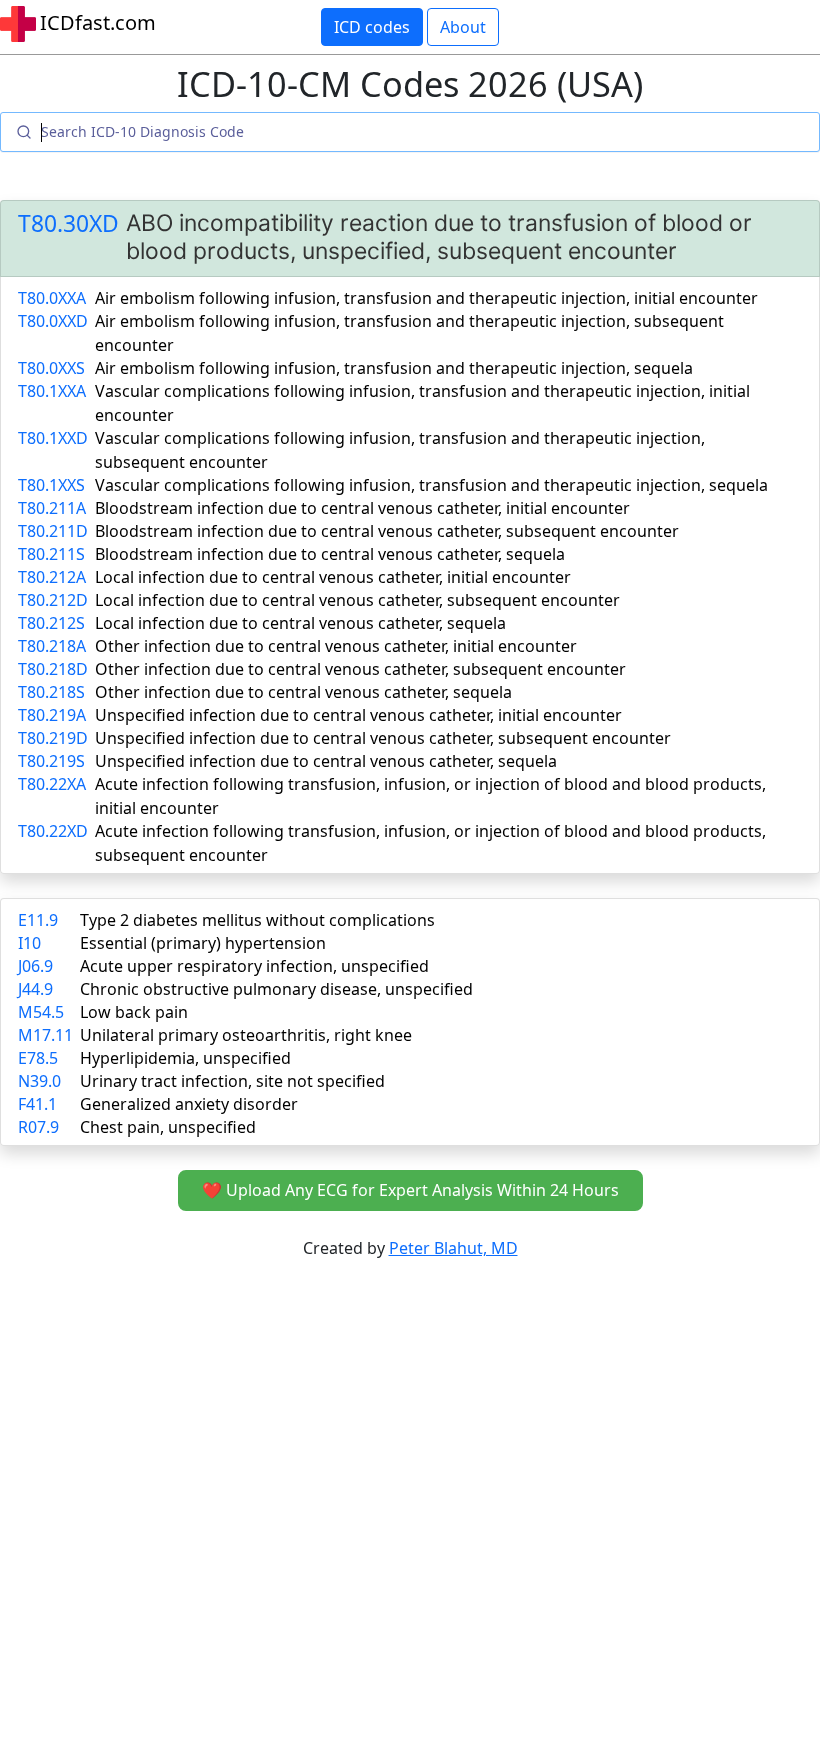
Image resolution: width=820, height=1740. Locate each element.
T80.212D (53, 600)
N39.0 (39, 1081)
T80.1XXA (52, 391)
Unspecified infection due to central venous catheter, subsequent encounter (383, 738)
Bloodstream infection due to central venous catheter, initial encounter (362, 508)
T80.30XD (68, 223)
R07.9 (38, 1127)
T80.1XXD (53, 438)
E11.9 (38, 920)
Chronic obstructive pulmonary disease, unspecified (276, 989)
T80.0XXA (52, 298)
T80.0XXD (53, 321)
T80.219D (53, 738)
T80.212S (51, 623)
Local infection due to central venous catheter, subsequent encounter (357, 600)
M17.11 (45, 1035)
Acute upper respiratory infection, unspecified (254, 966)
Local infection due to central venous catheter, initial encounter (333, 577)
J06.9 (35, 966)
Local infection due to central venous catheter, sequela (300, 623)
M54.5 (41, 1012)
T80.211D (53, 531)
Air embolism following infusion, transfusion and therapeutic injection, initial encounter (426, 298)
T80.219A (52, 715)
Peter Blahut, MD (453, 1248)
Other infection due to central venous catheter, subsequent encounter (360, 669)
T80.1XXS (51, 485)
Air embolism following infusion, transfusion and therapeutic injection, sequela (394, 368)
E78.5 (38, 1058)
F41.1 (37, 1104)
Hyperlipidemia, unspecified (185, 1058)
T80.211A (52, 508)
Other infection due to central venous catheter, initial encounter (336, 646)
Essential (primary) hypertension (203, 943)
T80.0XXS (51, 368)
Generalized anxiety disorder (189, 1104)
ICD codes (372, 27)
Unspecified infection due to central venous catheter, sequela (326, 761)
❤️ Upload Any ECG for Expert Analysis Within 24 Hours (410, 1190)
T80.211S (51, 554)
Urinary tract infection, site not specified (232, 1081)
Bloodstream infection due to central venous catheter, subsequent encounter (387, 531)
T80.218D (53, 669)
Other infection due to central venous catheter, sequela (303, 692)
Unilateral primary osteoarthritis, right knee (246, 1035)
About (463, 27)
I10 (29, 943)
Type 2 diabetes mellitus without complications (257, 920)
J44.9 (35, 989)
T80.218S (51, 692)
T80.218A (52, 646)
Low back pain (134, 1012)
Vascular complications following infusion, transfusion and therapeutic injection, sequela (431, 485)
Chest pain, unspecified (168, 1127)
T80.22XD (53, 831)
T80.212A (52, 577)
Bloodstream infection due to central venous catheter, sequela (330, 554)
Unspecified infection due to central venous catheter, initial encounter (358, 715)
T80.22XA (52, 784)
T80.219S (51, 761)
